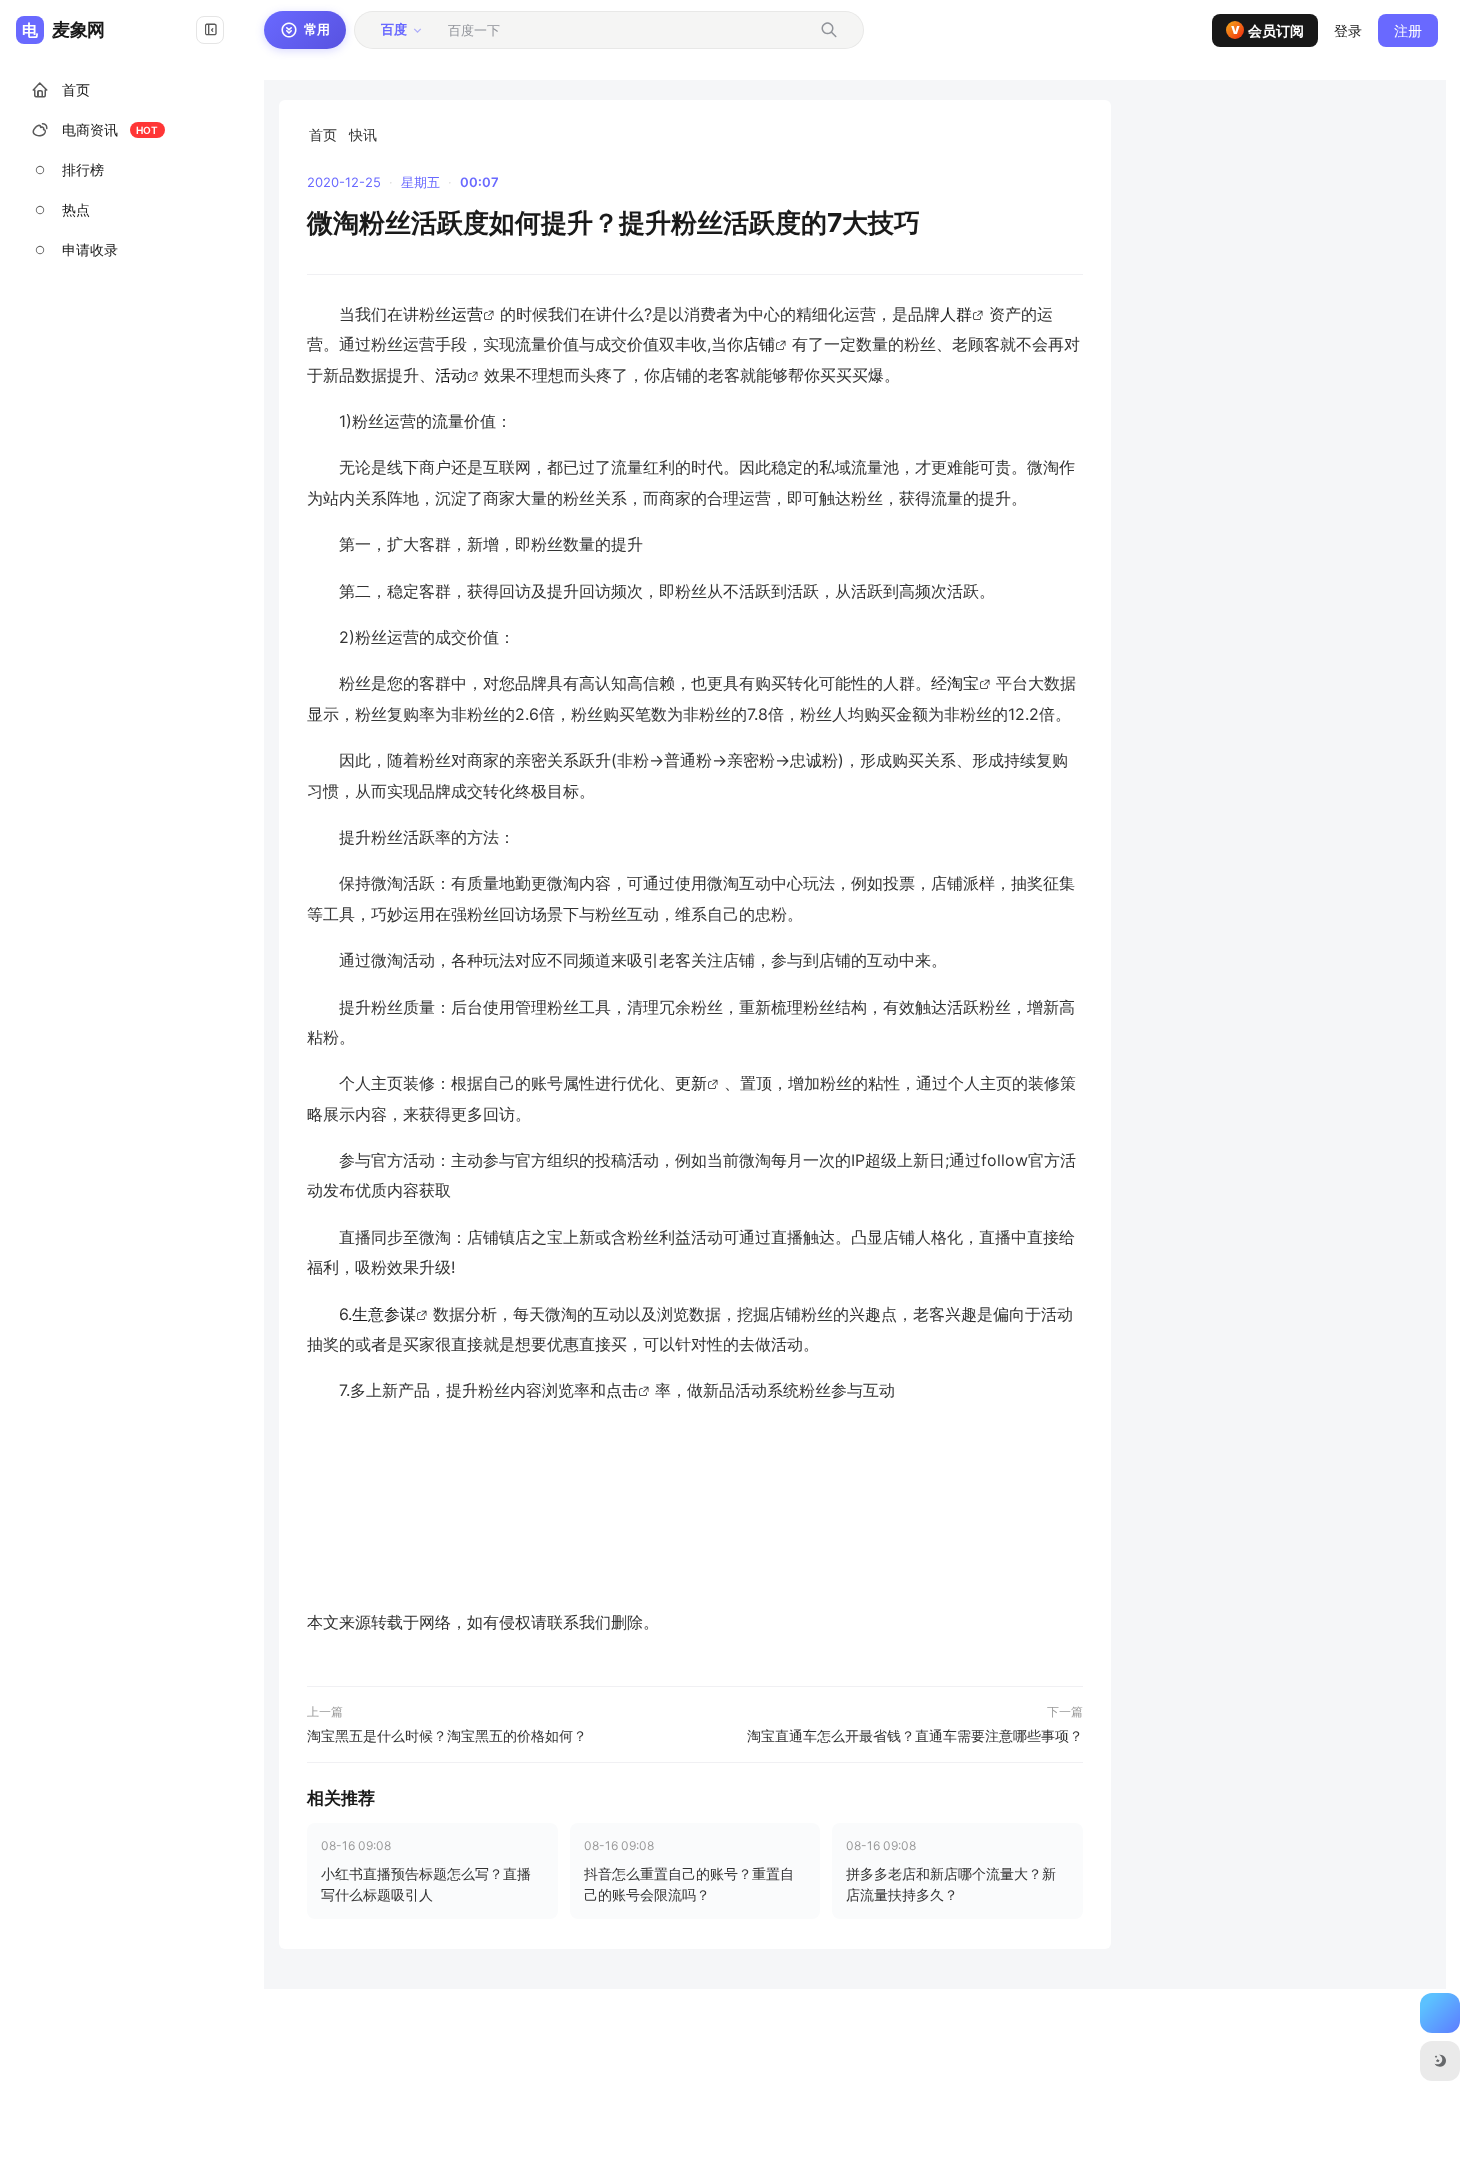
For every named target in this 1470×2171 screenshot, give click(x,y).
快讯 (363, 134)
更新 (691, 1083)
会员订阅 (1268, 30)
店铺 (759, 344)
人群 (956, 314)
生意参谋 (384, 1314)
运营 (467, 314)
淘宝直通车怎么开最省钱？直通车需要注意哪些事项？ (915, 1735)
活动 (451, 375)
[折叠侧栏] (210, 30)
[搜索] (829, 30)
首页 (323, 134)
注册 (1408, 30)
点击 (622, 1390)
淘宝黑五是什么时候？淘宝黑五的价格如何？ (447, 1735)
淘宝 (963, 683)
